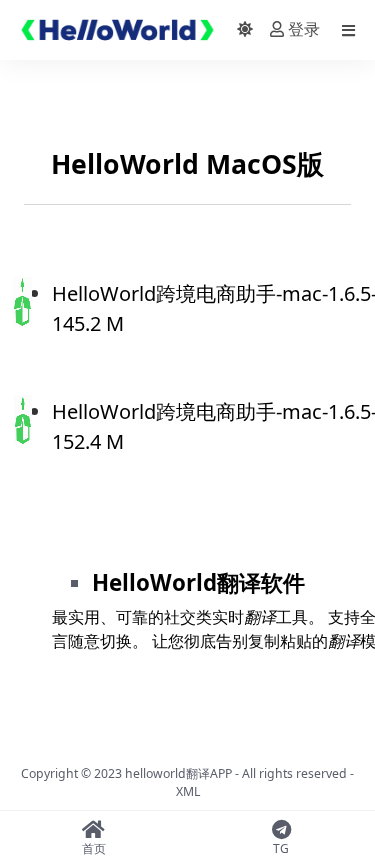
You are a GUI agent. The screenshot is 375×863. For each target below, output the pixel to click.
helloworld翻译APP (178, 773)
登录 (304, 29)
